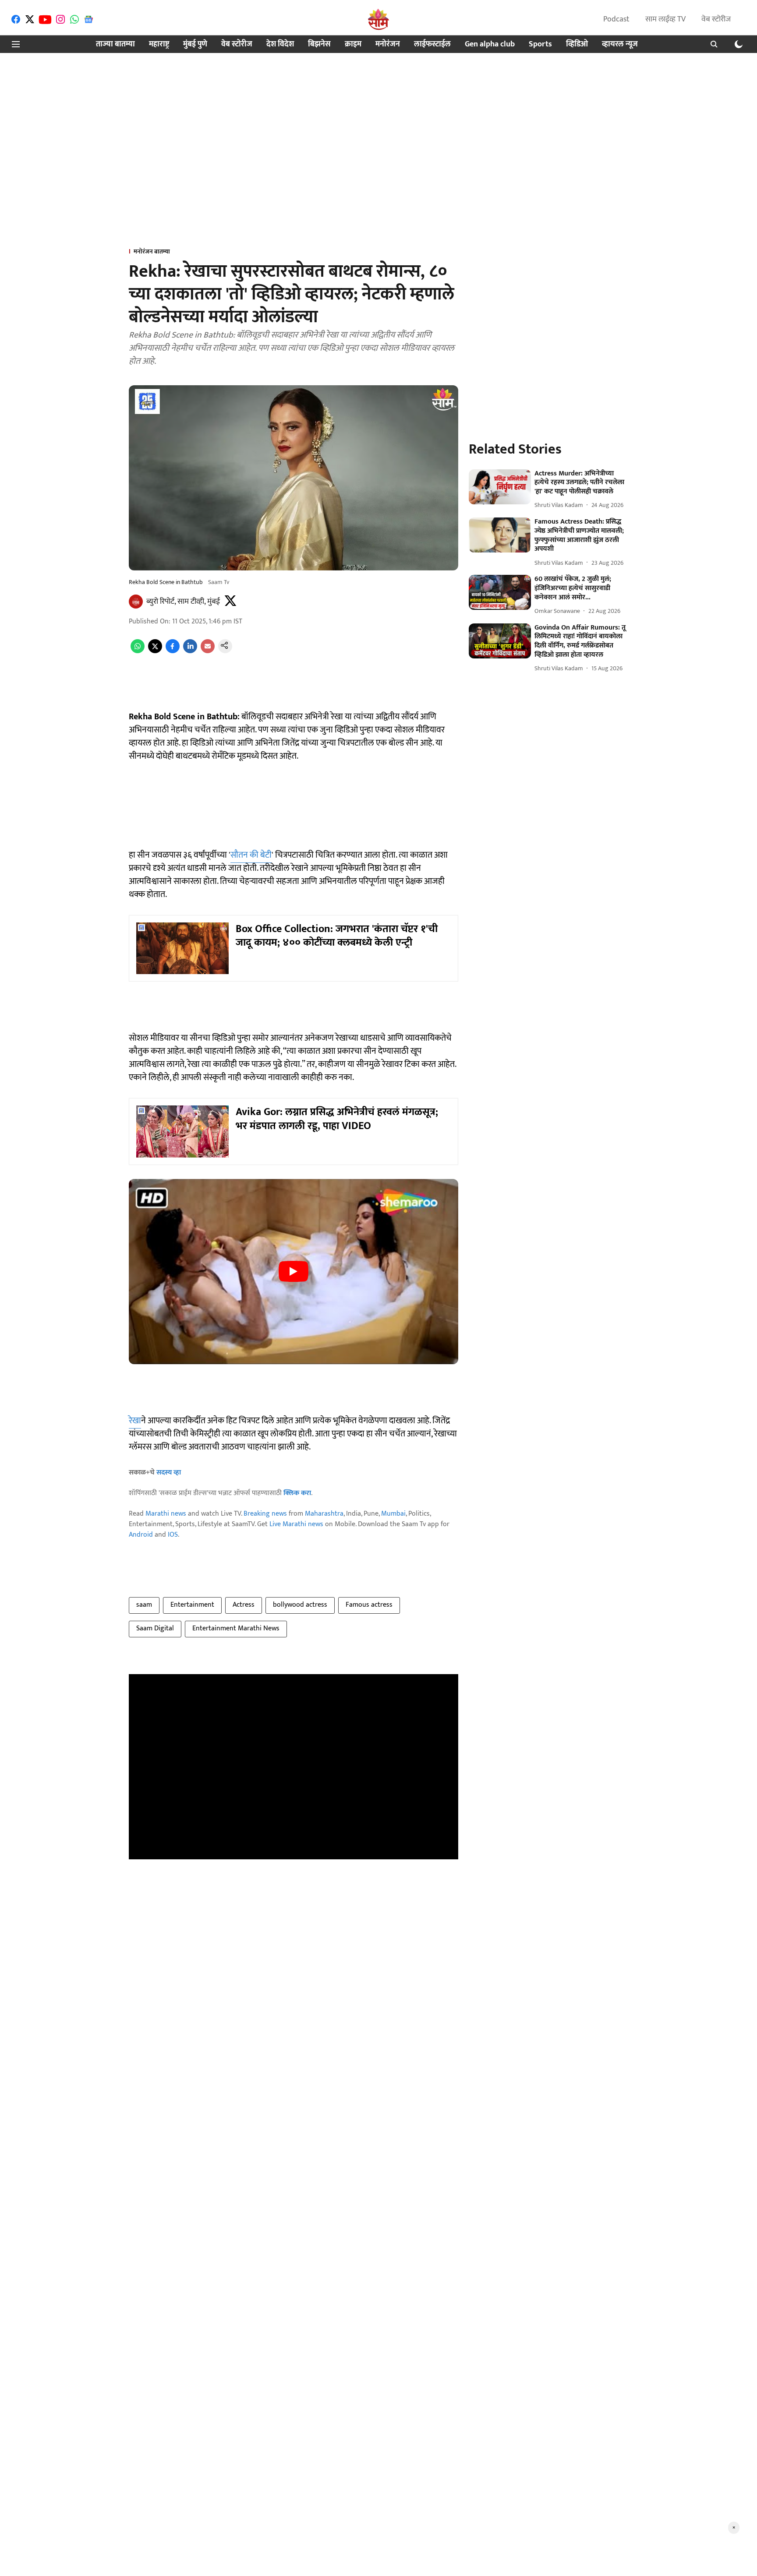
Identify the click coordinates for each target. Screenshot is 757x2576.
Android (141, 1535)
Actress (244, 1605)
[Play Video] (294, 1271)
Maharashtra (324, 1514)
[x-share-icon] (155, 651)
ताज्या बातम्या (115, 44)
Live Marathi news (296, 1524)
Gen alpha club (490, 44)
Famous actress (369, 1605)
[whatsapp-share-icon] (138, 651)
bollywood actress (300, 1605)
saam (144, 1605)
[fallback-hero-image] (500, 487)
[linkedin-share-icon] (190, 651)
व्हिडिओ (577, 44)
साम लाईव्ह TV (665, 19)
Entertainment (192, 1605)
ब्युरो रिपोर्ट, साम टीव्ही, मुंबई (183, 602)
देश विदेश (280, 44)
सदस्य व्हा (169, 1473)
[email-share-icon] (208, 651)
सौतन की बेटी (251, 855)
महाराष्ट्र (159, 44)
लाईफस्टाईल (432, 44)
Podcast (616, 19)
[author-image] (136, 602)
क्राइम (353, 44)
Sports (540, 44)
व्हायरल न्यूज (620, 44)
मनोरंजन (388, 44)
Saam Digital (155, 1628)
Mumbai (393, 1514)
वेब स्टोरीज (716, 19)
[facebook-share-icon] (173, 651)
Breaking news (265, 1514)
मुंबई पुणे (195, 44)
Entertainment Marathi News (236, 1628)
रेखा (135, 1421)
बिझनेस (319, 44)
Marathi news (166, 1514)
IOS (173, 1535)
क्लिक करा (297, 1493)
